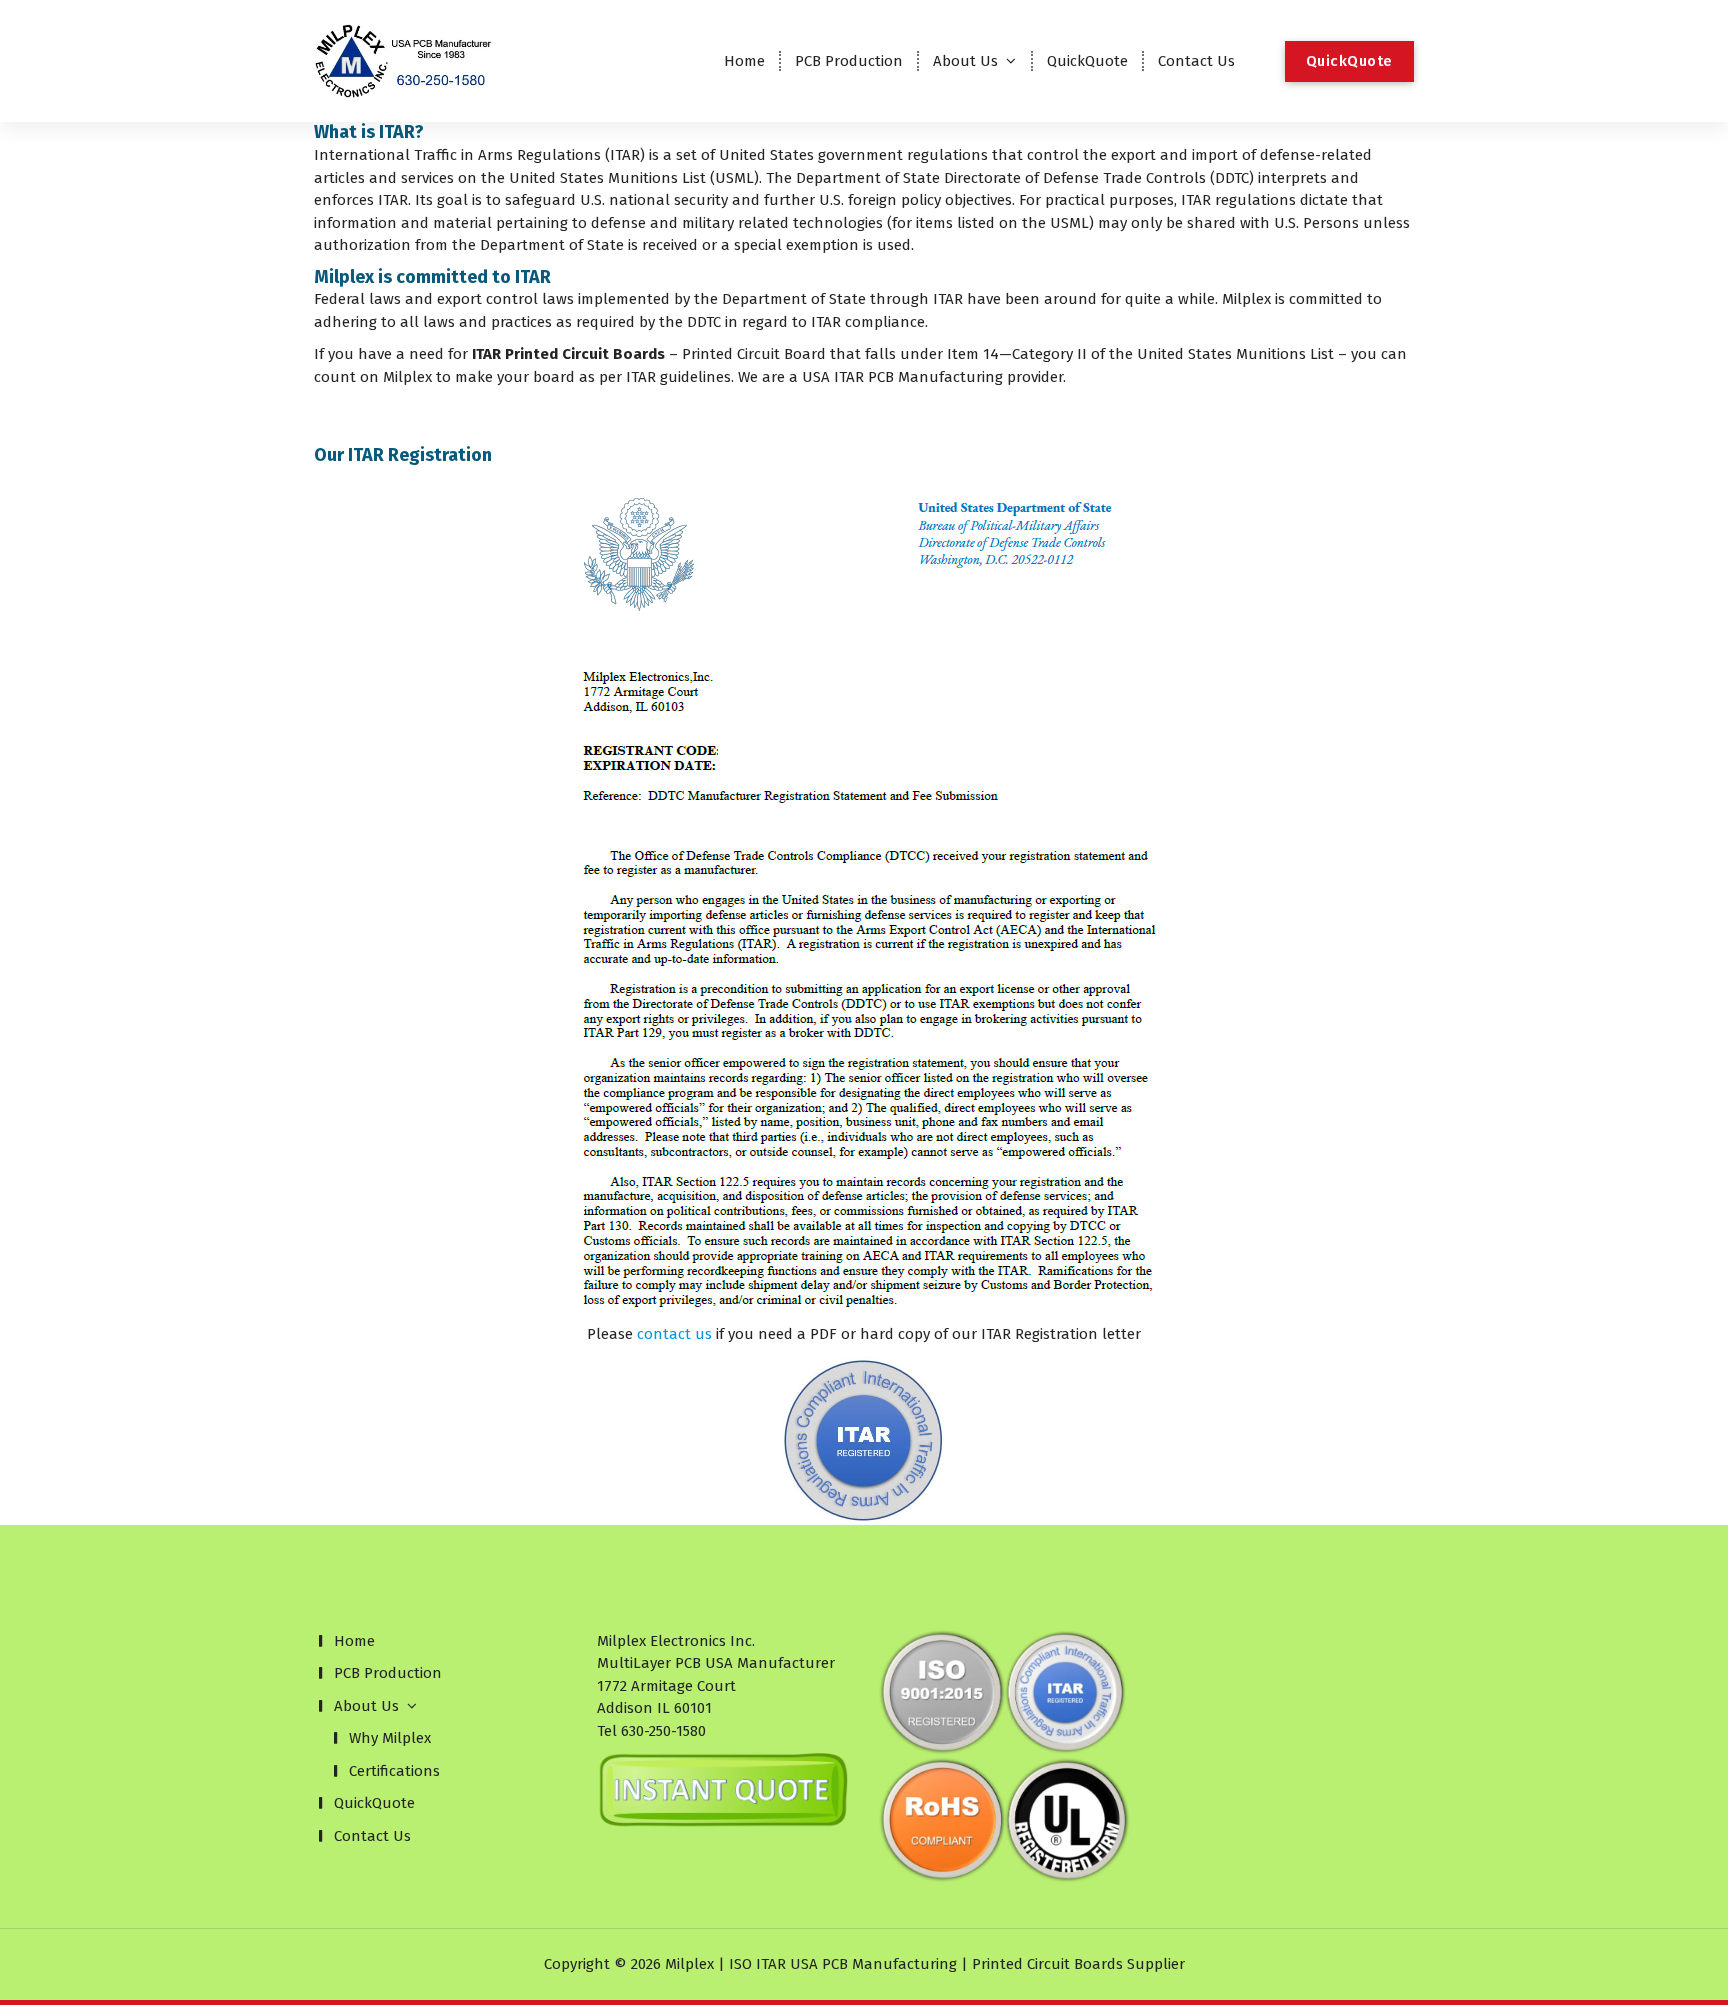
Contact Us (1196, 61)
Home (744, 61)
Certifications (394, 1771)
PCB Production (849, 61)
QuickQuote (1087, 61)
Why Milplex (390, 1738)
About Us (965, 61)
